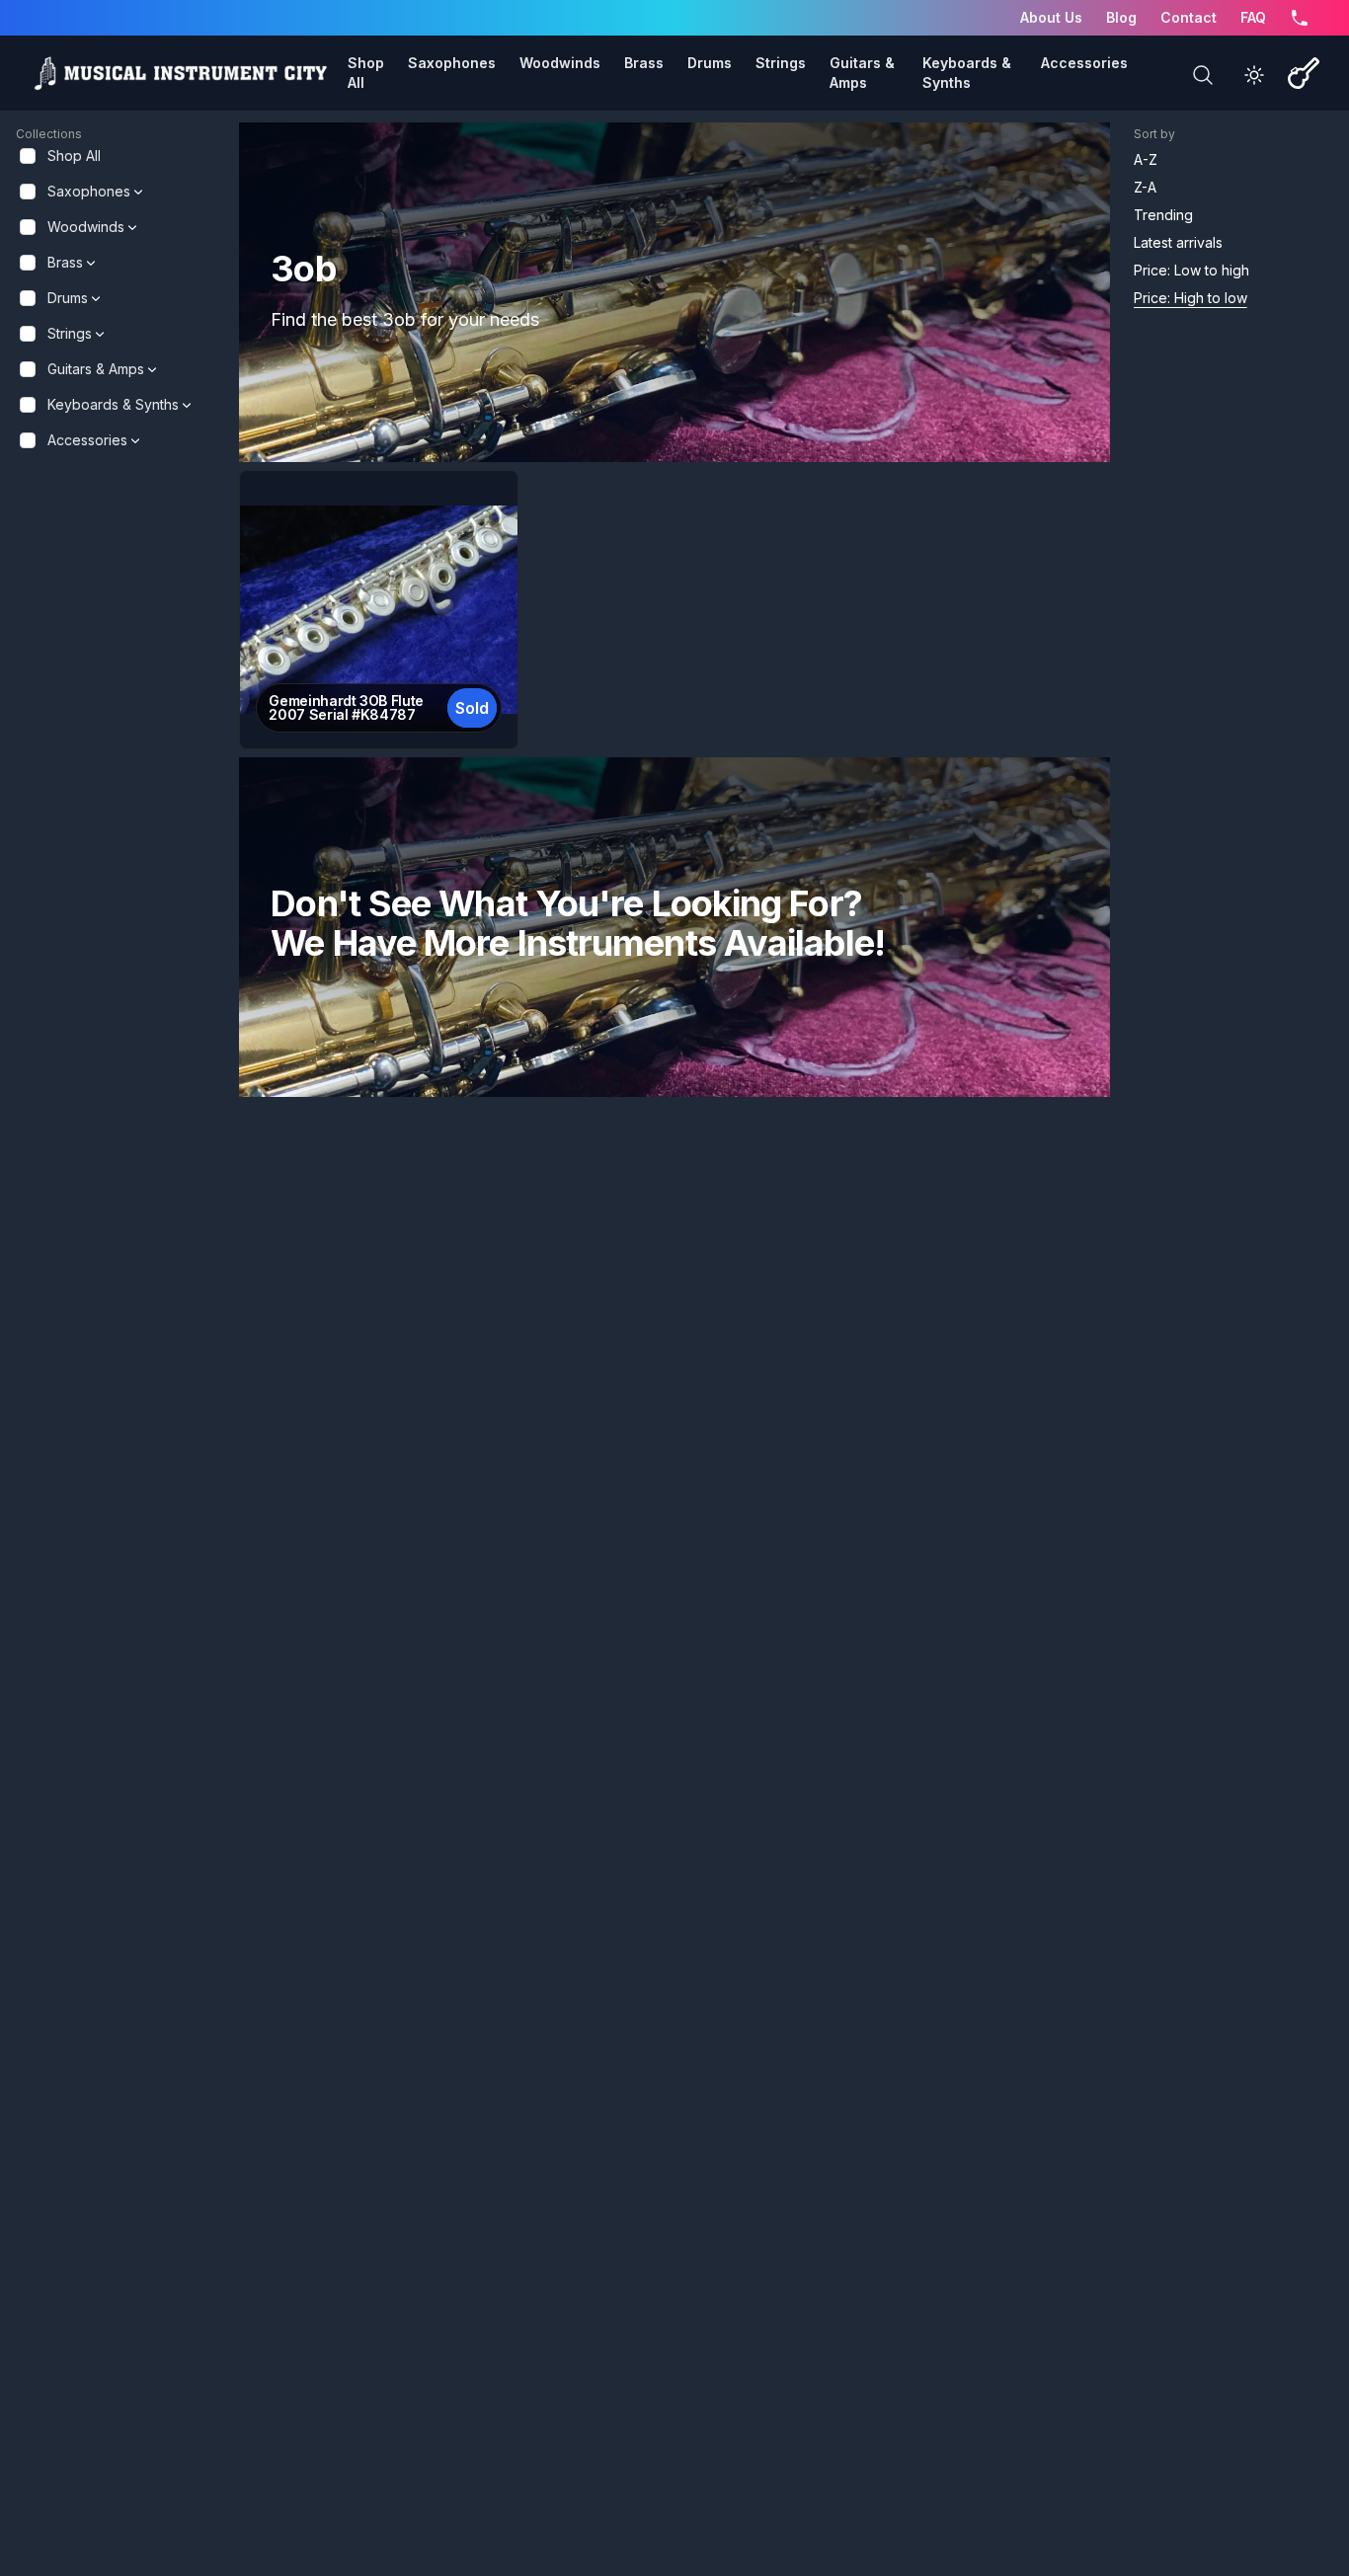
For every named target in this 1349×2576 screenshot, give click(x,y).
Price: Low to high (1191, 270)
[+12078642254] (1300, 18)
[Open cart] (1304, 73)
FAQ (1253, 17)
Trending (1163, 215)
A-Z (1146, 159)
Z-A (1145, 187)
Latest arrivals (1178, 242)
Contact (1189, 17)
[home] (180, 73)
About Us (1051, 17)
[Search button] (1203, 75)
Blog (1121, 17)
